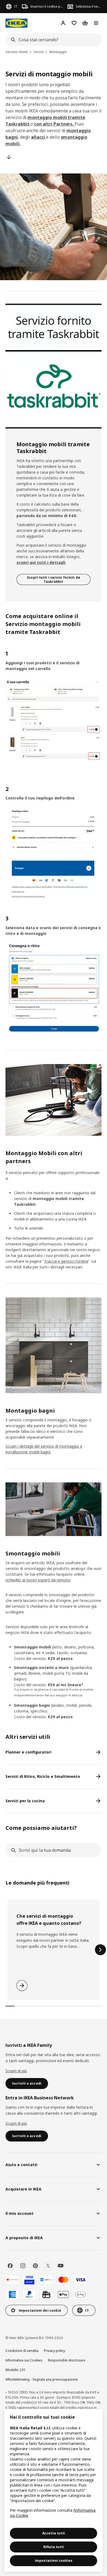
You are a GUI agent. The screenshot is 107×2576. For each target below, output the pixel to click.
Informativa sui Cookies (24, 2360)
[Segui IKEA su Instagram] (23, 2266)
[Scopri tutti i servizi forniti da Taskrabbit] (54, 366)
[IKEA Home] (16, 23)
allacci (39, 137)
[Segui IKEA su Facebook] (10, 2266)
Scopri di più (16, 2071)
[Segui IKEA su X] (48, 2266)
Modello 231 (15, 2370)
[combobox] (52, 40)
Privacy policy (54, 2351)
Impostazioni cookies (54, 2561)
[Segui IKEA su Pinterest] (35, 2266)
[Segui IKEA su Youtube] (61, 2266)
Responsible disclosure (67, 2360)
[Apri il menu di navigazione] (96, 23)
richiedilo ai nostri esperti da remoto (38, 1580)
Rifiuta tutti (54, 2547)
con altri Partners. (54, 124)
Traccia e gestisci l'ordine (66, 1261)
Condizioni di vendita (22, 2351)
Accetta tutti (54, 2533)
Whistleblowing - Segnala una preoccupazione (42, 2379)
